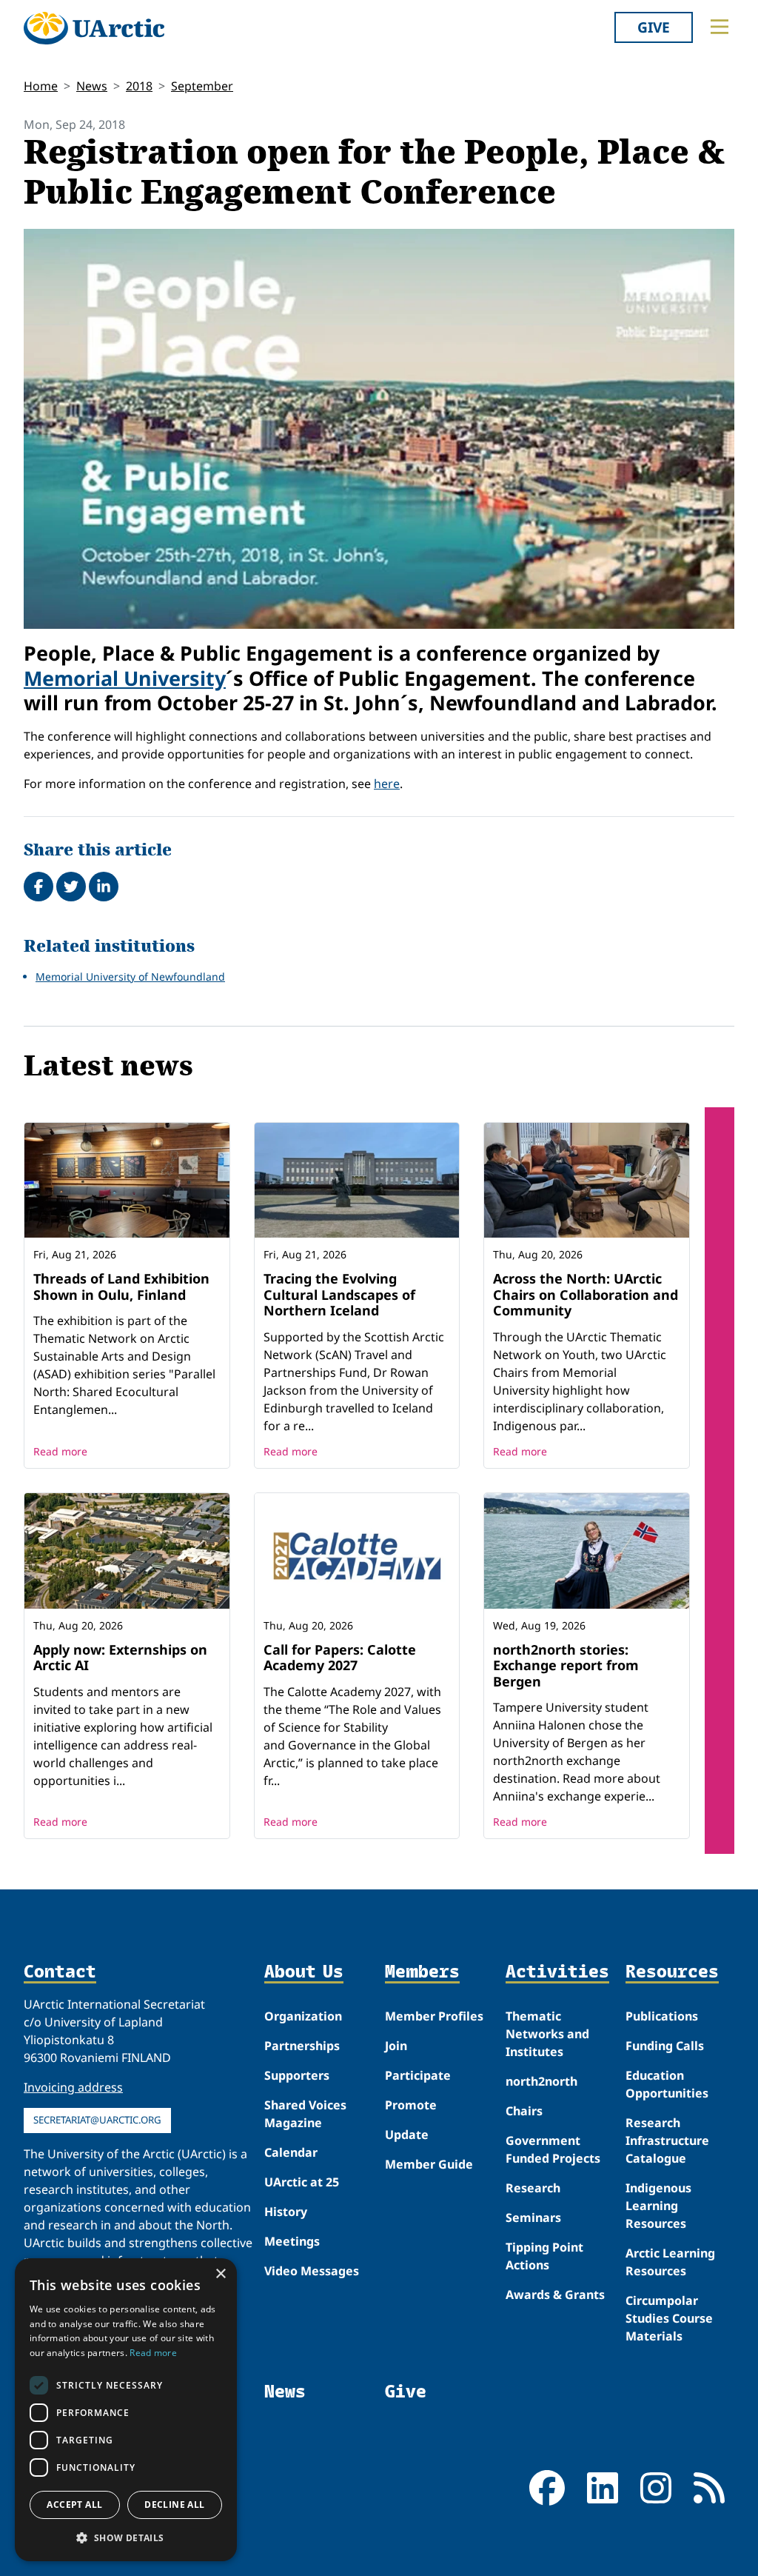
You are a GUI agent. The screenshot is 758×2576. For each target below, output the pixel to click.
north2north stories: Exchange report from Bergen (566, 1665)
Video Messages (312, 2271)
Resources (672, 1972)
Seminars (533, 2218)
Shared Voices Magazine (305, 2114)
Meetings (292, 2241)
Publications (662, 2016)
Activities (557, 1972)
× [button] (220, 2274)
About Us (304, 1972)
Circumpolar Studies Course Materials (669, 2318)
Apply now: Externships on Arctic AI (120, 1658)
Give (654, 27)
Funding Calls (665, 2046)
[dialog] (126, 2410)
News (92, 86)
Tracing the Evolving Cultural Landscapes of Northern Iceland (339, 1294)
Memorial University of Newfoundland (130, 977)
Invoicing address (73, 2087)
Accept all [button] (74, 2505)
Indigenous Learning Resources (658, 2206)
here (387, 784)
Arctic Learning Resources (670, 2262)
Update (407, 2135)
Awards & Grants (555, 2295)
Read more (60, 1451)
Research (533, 2188)
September (202, 86)
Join (396, 2046)
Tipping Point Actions (544, 2256)
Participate (418, 2075)
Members (422, 1972)
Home (41, 86)
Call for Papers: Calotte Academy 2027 (340, 1658)
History (286, 2212)
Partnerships (302, 2046)
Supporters (297, 2075)
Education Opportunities (667, 2084)
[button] (126, 2537)
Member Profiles (434, 2016)
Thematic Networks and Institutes (547, 2034)
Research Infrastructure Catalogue (667, 2140)
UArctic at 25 (302, 2182)
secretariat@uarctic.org (97, 2120)
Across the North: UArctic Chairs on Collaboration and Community (586, 1294)
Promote (411, 2105)
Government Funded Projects (553, 2149)
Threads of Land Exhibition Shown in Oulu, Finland (121, 1287)
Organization (303, 2016)
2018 (139, 86)
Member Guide (429, 2164)
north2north (541, 2081)
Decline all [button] (174, 2505)
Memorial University (125, 678)
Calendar (291, 2152)
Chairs (524, 2111)
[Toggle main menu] (720, 27)
